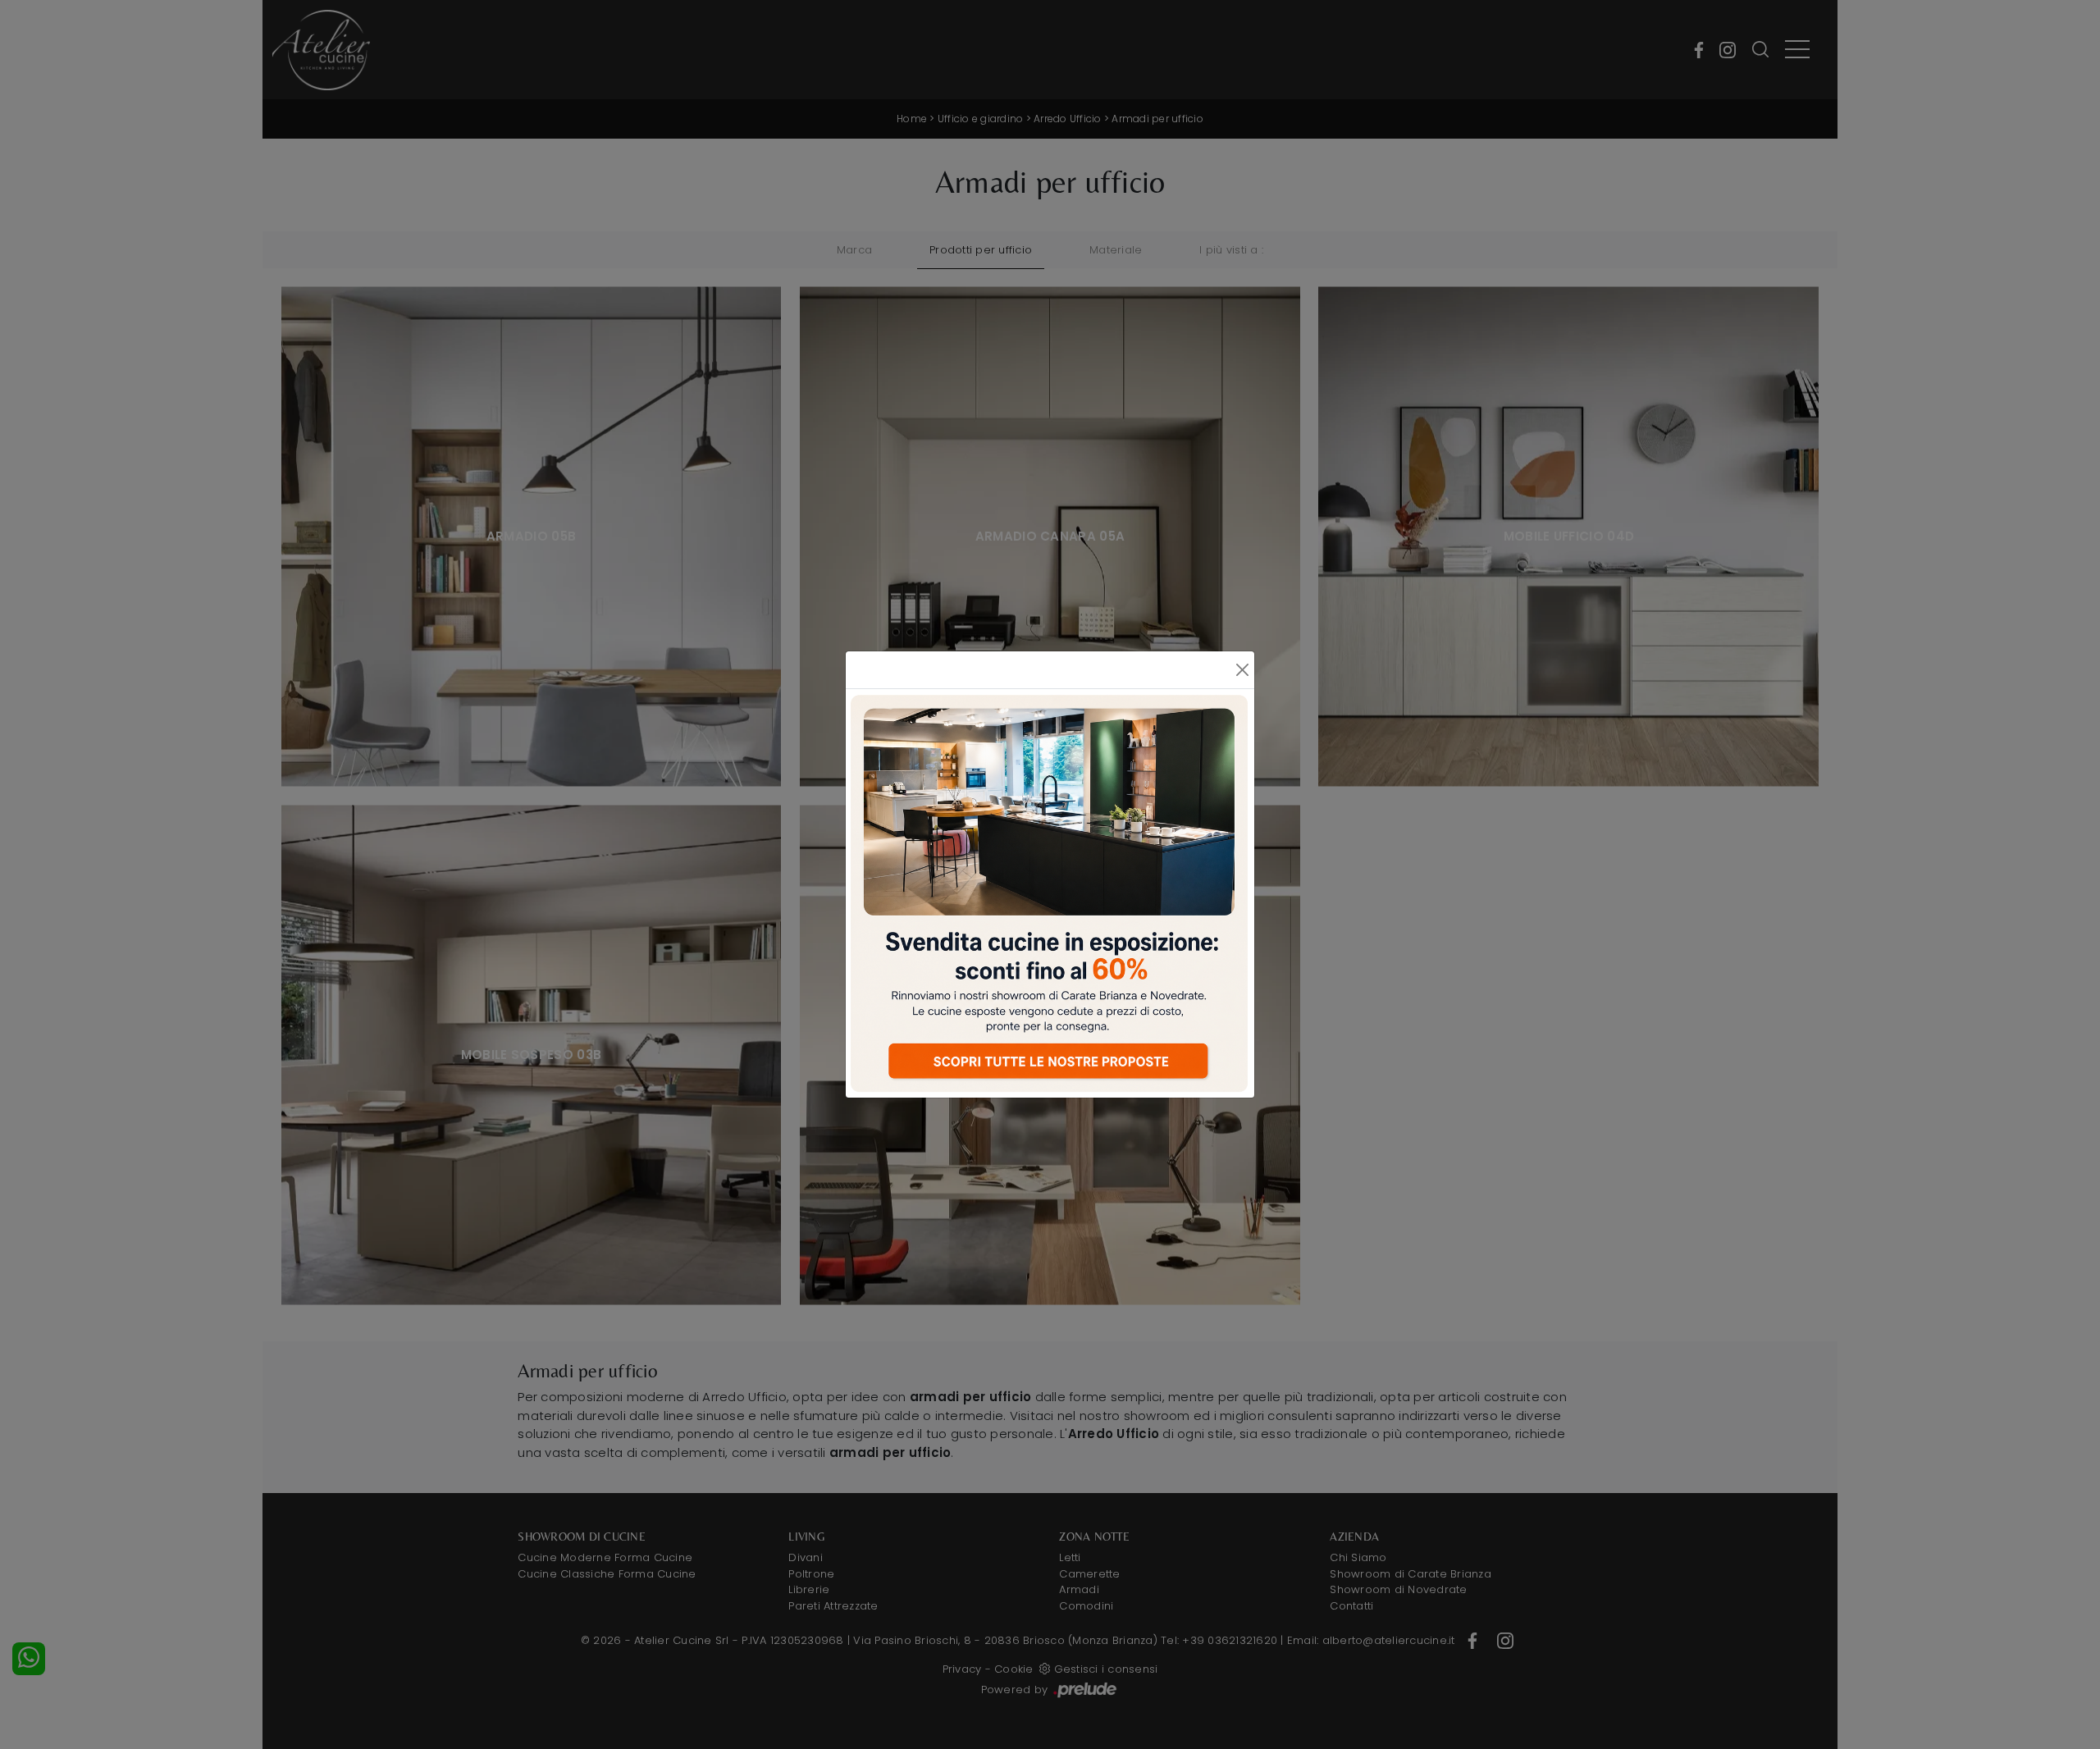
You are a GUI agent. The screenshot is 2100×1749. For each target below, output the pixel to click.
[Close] (1242, 670)
